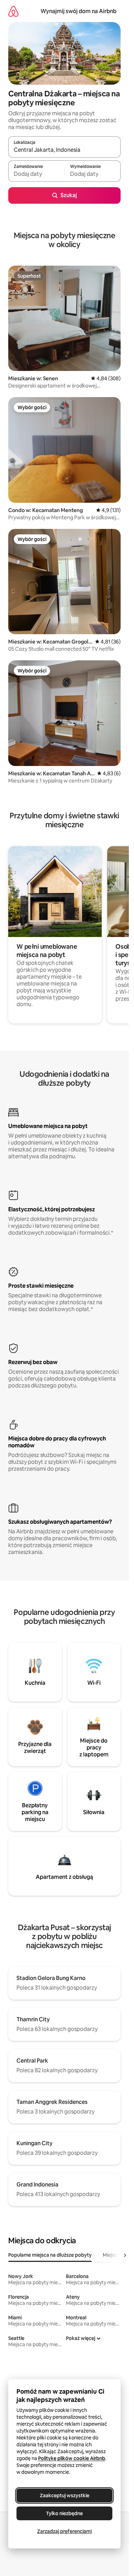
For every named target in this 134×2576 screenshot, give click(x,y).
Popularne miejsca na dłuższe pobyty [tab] (50, 2255)
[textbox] (36, 174)
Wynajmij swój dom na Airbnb (79, 11)
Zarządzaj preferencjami (64, 2531)
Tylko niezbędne (64, 2513)
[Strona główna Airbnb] (13, 11)
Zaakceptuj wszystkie (65, 2495)
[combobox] (64, 150)
